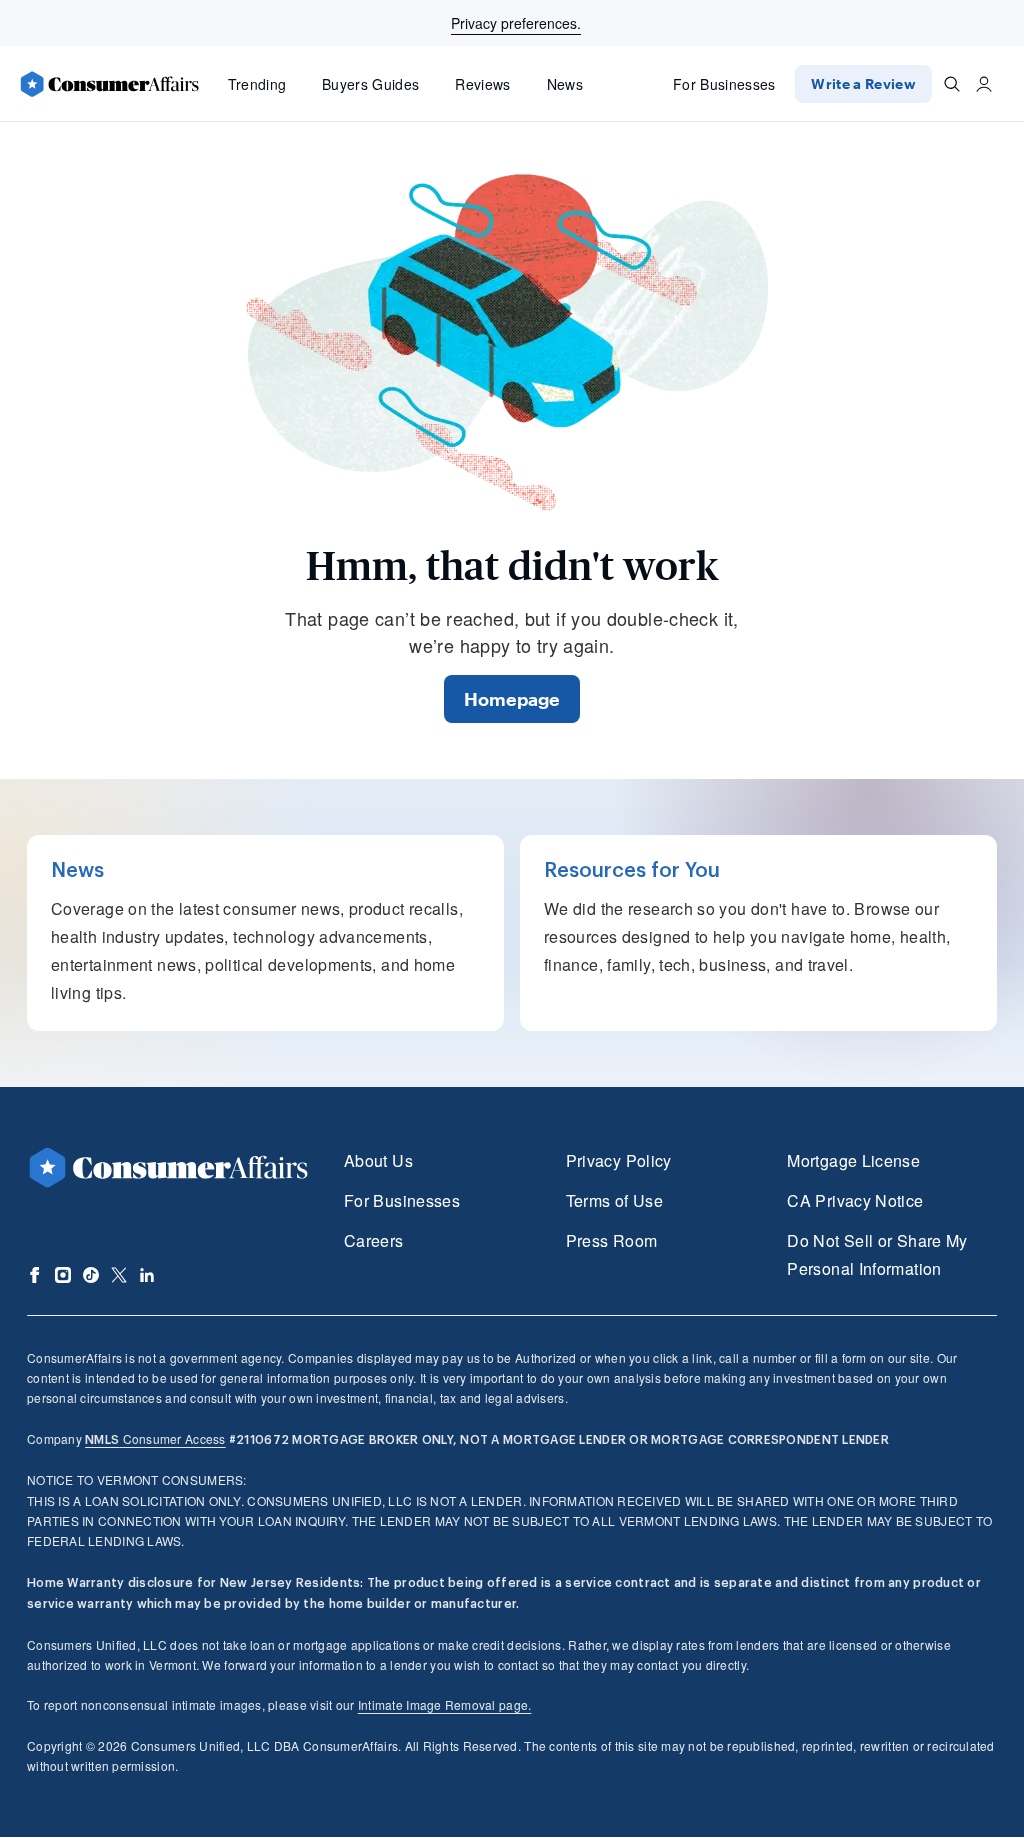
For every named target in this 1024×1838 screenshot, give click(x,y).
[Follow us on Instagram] (63, 1275)
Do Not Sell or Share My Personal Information (877, 1254)
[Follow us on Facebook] (35, 1275)
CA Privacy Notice (855, 1200)
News (565, 84)
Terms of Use (614, 1200)
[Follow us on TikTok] (91, 1275)
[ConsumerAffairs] (109, 84)
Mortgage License (853, 1160)
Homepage (512, 699)
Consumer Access (155, 1438)
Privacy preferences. (516, 23)
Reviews (482, 84)
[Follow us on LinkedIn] (147, 1275)
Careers (374, 1240)
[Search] (952, 84)
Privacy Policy (619, 1160)
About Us (378, 1160)
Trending (257, 84)
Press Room (612, 1240)
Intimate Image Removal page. (445, 1704)
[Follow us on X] (119, 1275)
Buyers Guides (370, 84)
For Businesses (724, 84)
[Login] (984, 84)
